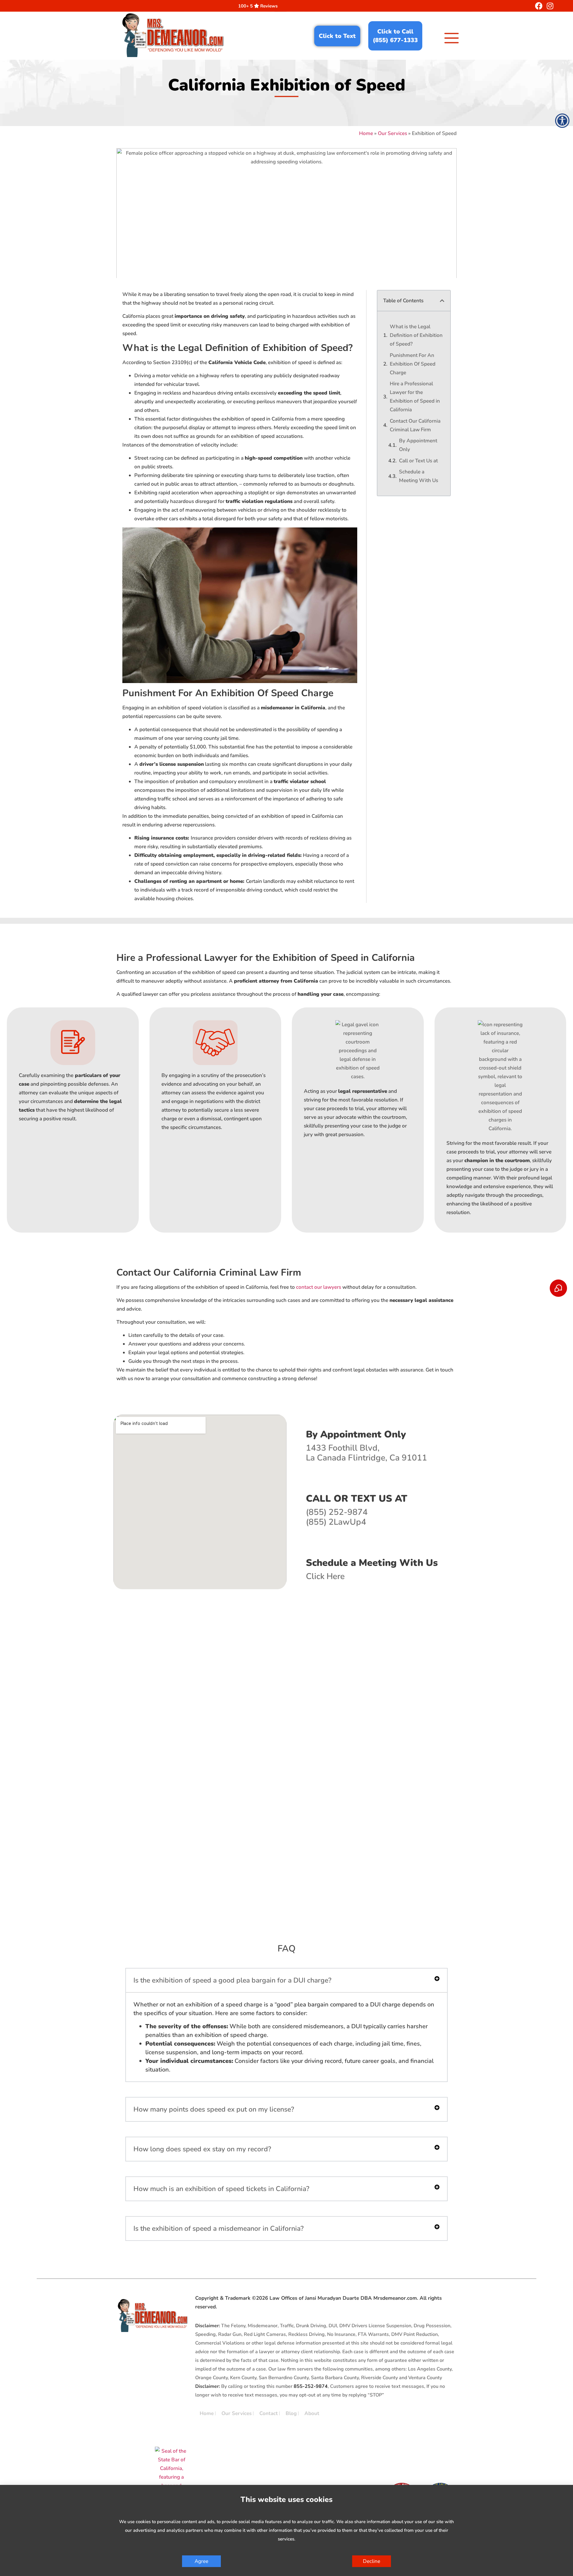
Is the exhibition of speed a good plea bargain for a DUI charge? (232, 1980)
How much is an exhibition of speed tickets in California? (221, 2189)
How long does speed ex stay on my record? (202, 2149)
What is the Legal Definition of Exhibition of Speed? (416, 335)
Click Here (325, 1576)
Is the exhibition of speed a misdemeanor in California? (218, 2229)
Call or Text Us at (418, 461)
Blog (291, 2413)
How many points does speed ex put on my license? (214, 2109)
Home (366, 133)
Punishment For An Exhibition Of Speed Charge (413, 364)
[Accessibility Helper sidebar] (562, 121)
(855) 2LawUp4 (336, 1522)
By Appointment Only (418, 445)
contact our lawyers (319, 1287)
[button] (442, 301)
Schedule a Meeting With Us (419, 476)
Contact (269, 2413)
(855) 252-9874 (337, 1512)
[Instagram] (550, 6)
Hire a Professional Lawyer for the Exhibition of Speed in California (415, 397)
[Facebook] (539, 6)
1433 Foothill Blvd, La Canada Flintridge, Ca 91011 (366, 1453)
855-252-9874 (311, 2386)
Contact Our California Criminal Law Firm (415, 425)
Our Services (392, 133)
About (312, 2413)
